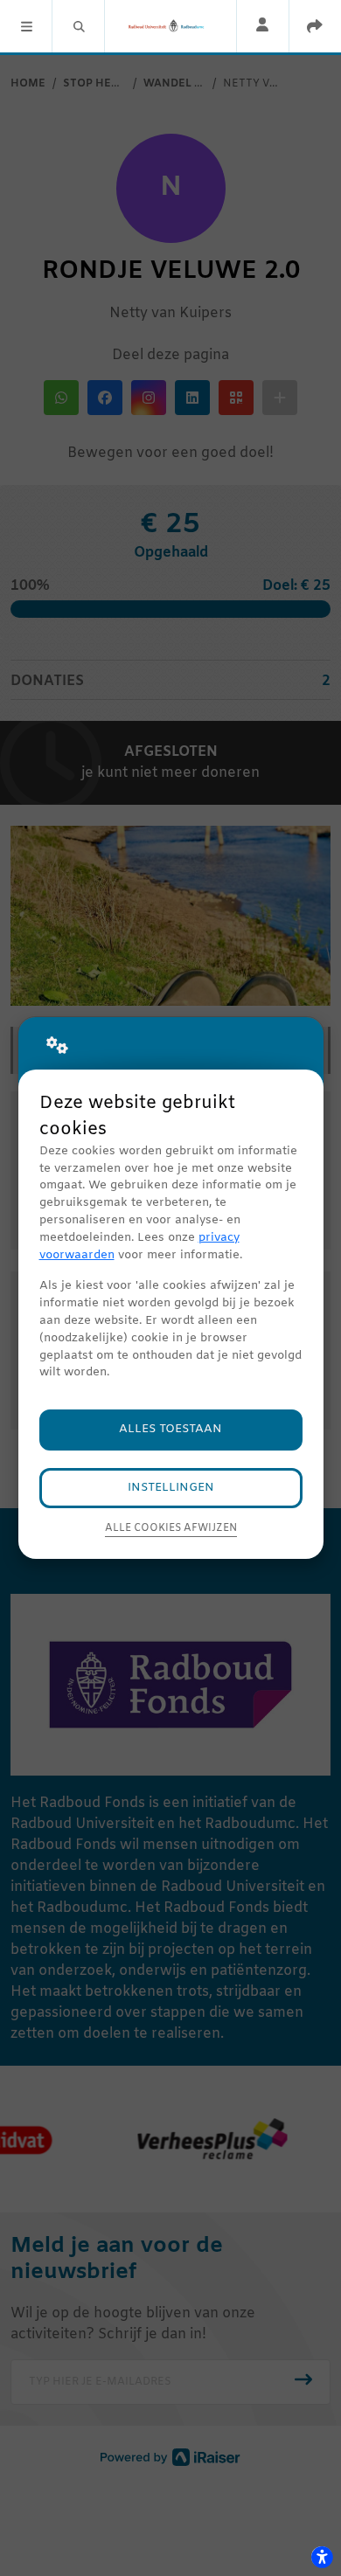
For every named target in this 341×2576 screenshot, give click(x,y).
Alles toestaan (170, 1429)
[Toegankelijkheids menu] (322, 2557)
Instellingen (171, 1488)
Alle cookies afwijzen (171, 1528)
